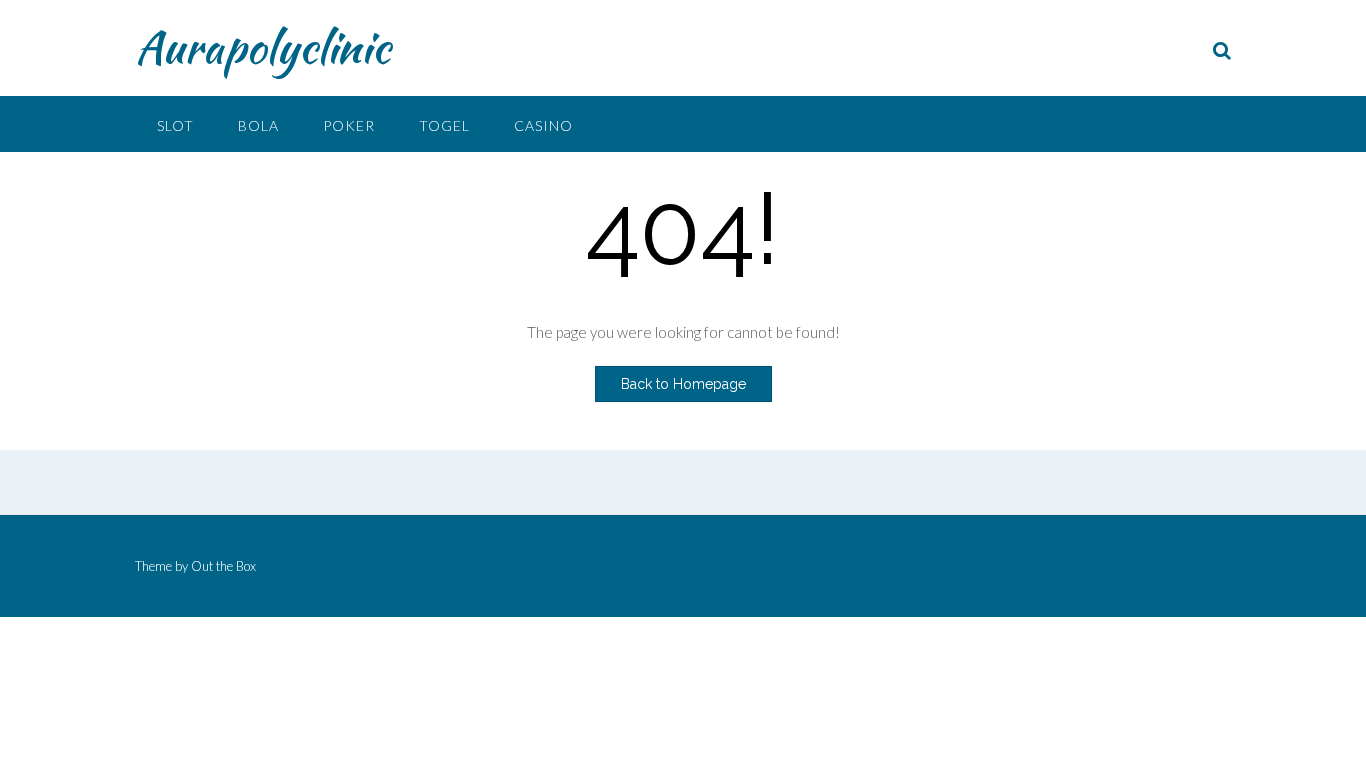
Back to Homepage (683, 384)
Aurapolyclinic (262, 47)
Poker (349, 125)
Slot (175, 125)
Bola (258, 125)
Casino (543, 125)
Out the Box (223, 566)
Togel (444, 125)
